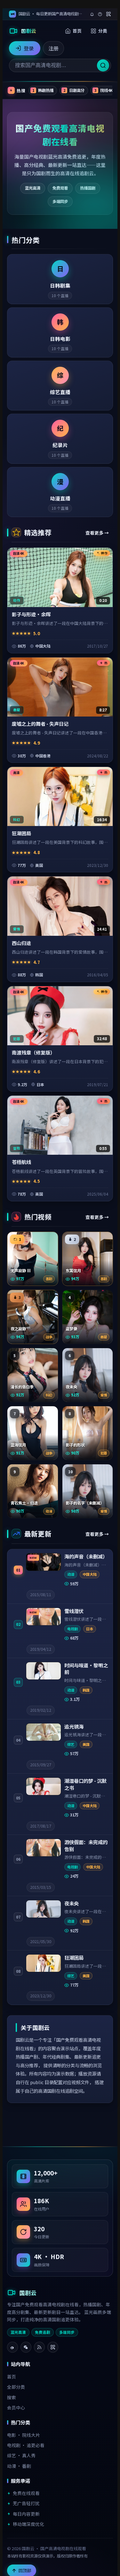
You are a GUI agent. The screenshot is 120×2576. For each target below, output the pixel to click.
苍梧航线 (21, 1162)
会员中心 (16, 2407)
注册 (53, 48)
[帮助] (100, 14)
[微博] (12, 2347)
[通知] (92, 14)
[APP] (53, 2347)
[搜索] (103, 65)
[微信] (26, 2347)
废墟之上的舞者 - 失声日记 (40, 724)
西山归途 (21, 943)
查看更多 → (97, 533)
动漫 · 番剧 (19, 2466)
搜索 (12, 2397)
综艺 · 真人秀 (21, 2455)
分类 (103, 31)
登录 (29, 48)
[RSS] (39, 2347)
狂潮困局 (21, 833)
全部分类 (16, 2387)
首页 (77, 31)
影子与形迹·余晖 (31, 614)
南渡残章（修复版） (33, 1052)
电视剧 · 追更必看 (26, 2445)
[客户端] (108, 14)
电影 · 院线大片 (24, 2435)
